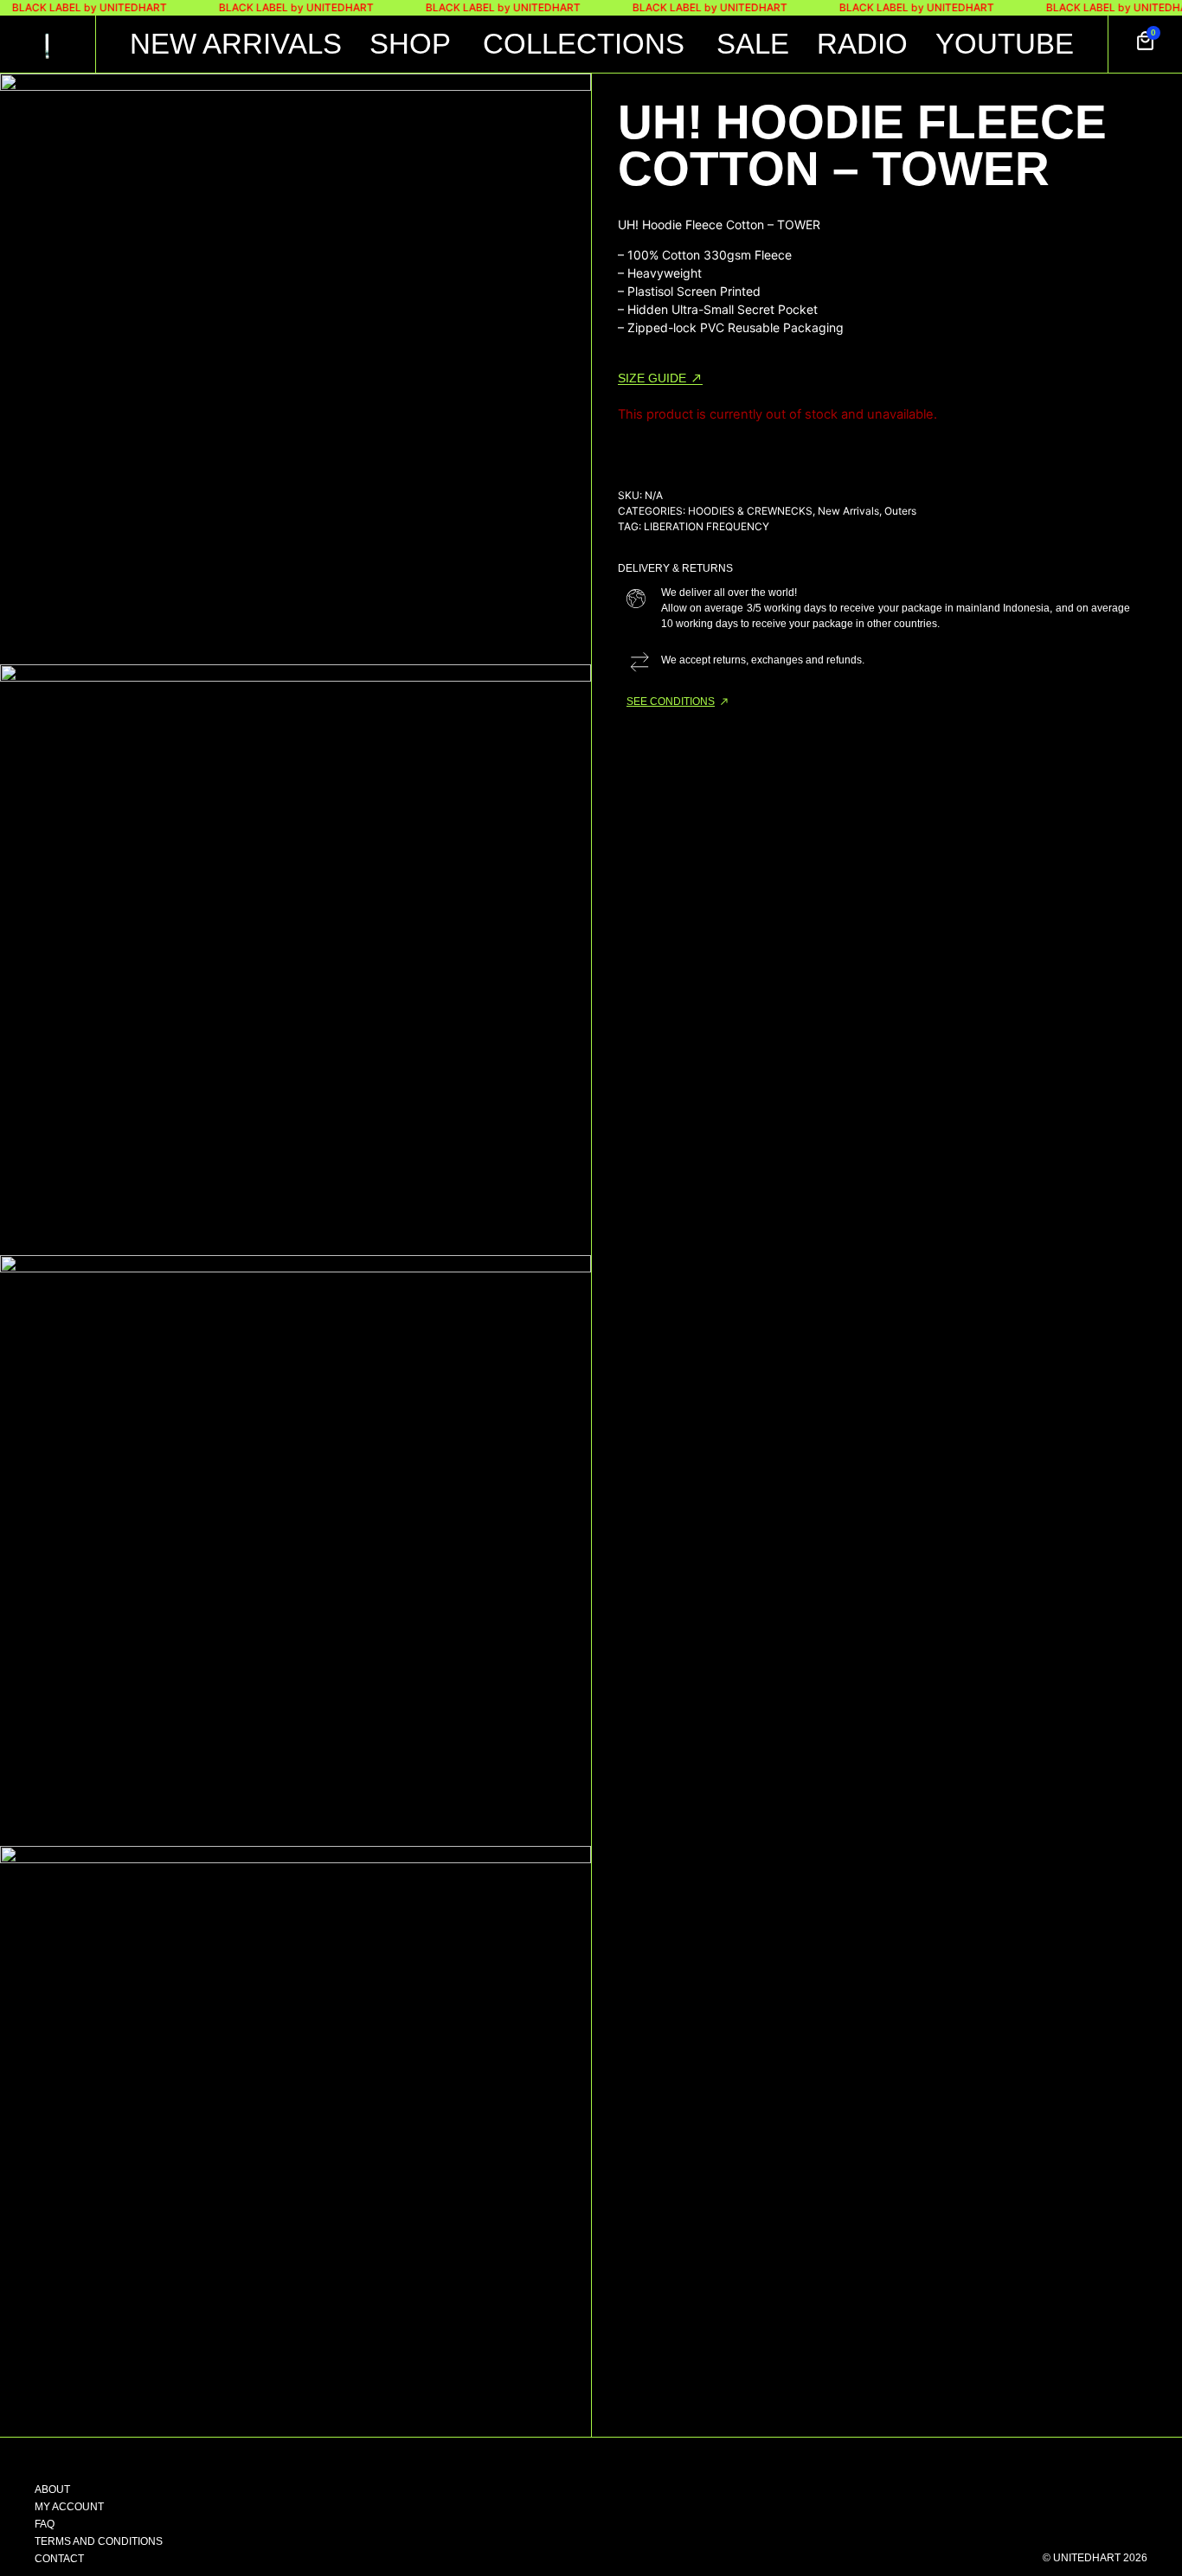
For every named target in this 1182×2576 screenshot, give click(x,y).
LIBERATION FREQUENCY (707, 526)
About (52, 2489)
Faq (45, 2524)
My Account (69, 2507)
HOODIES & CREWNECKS (750, 511)
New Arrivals (848, 511)
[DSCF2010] (295, 960)
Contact (59, 2559)
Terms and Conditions (99, 2541)
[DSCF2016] (295, 1551)
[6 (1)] (295, 369)
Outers (900, 511)
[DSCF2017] (295, 2141)
